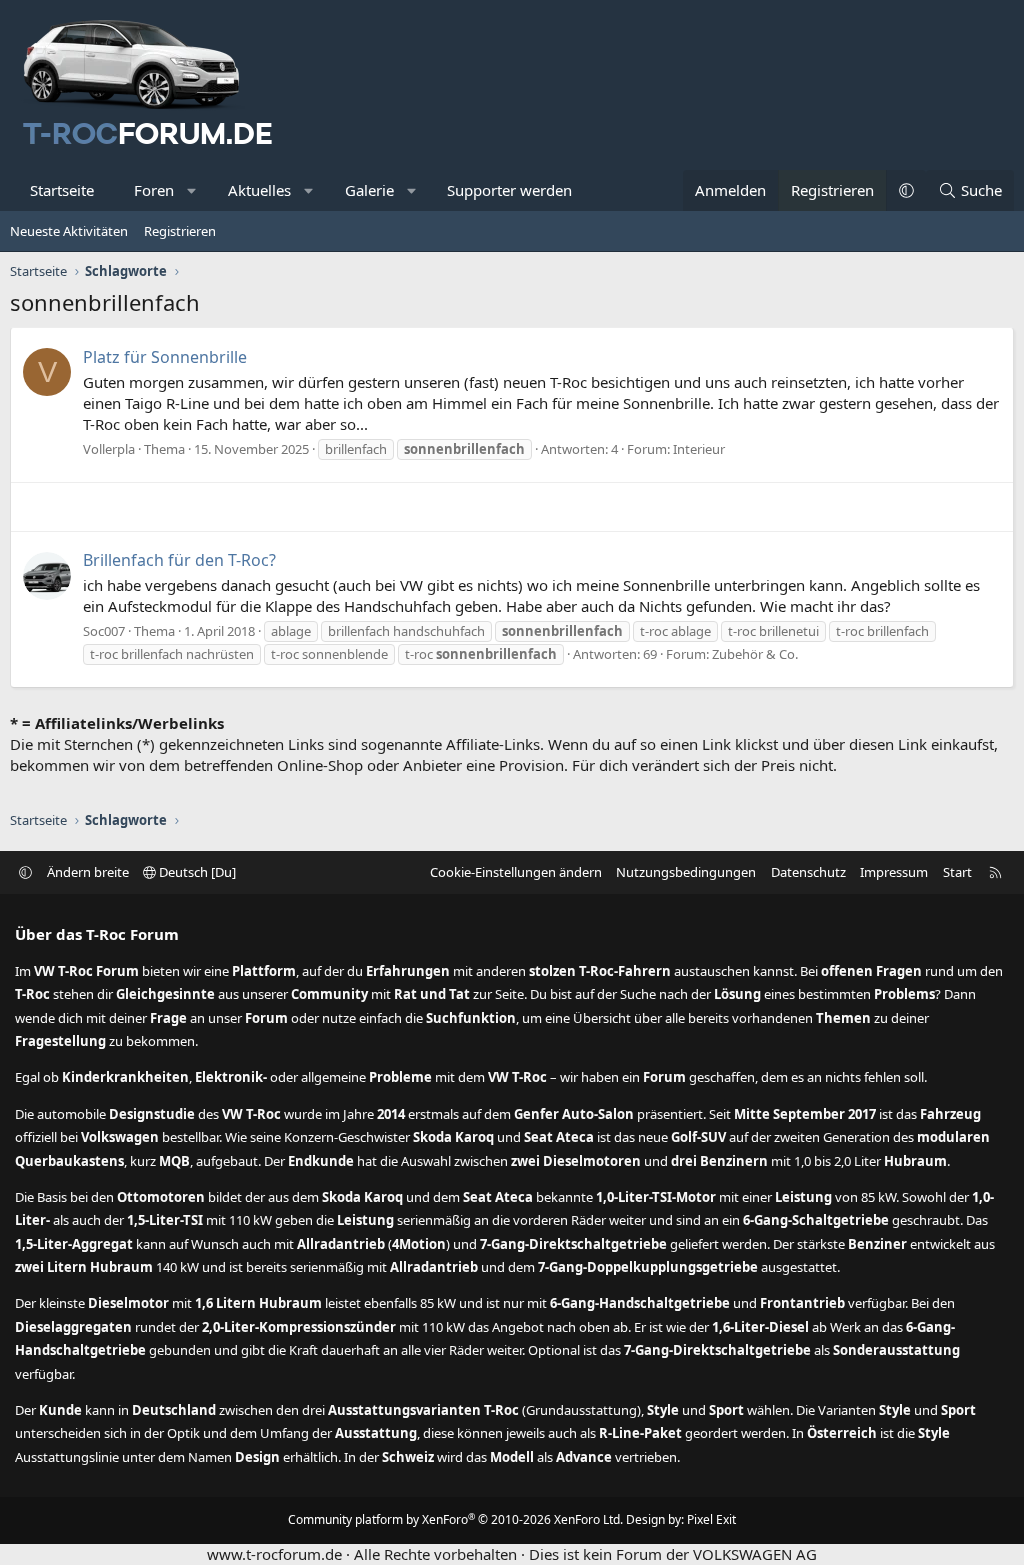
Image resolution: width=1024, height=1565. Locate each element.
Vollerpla (109, 449)
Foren (154, 190)
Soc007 (104, 631)
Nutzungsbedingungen (686, 872)
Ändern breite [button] (88, 872)
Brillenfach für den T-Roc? (179, 560)
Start (957, 872)
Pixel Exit (711, 1519)
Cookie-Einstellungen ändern (516, 872)
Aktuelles (259, 190)
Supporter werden (509, 190)
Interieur (699, 449)
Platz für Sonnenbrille (165, 357)
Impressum (894, 872)
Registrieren (180, 231)
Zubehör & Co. (755, 654)
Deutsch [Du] (196, 872)
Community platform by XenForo (455, 1519)
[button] (192, 190)
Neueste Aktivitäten (69, 231)
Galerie (369, 190)
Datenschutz (808, 872)
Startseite (62, 190)
